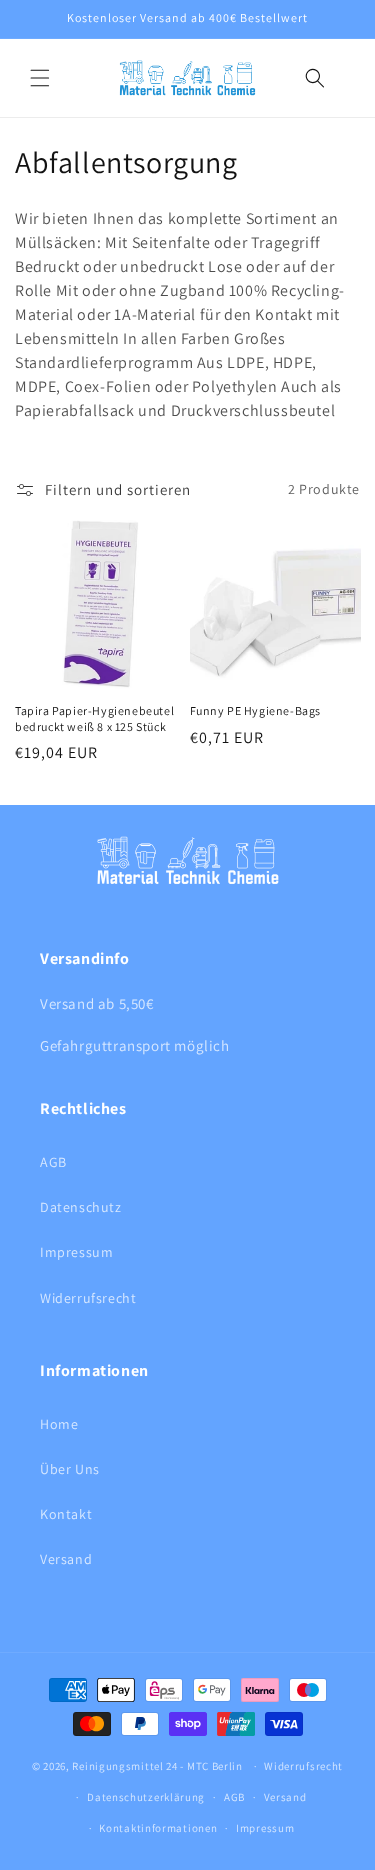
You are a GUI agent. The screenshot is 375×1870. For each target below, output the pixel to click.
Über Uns (70, 1469)
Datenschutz (81, 1207)
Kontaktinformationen (158, 1828)
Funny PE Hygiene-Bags (256, 710)
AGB (53, 1162)
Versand (66, 1559)
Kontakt (66, 1514)
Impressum (76, 1252)
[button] (40, 78)
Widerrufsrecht (88, 1298)
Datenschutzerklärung (146, 1797)
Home (59, 1424)
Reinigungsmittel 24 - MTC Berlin (157, 1766)
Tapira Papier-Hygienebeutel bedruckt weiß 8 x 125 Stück (94, 718)
